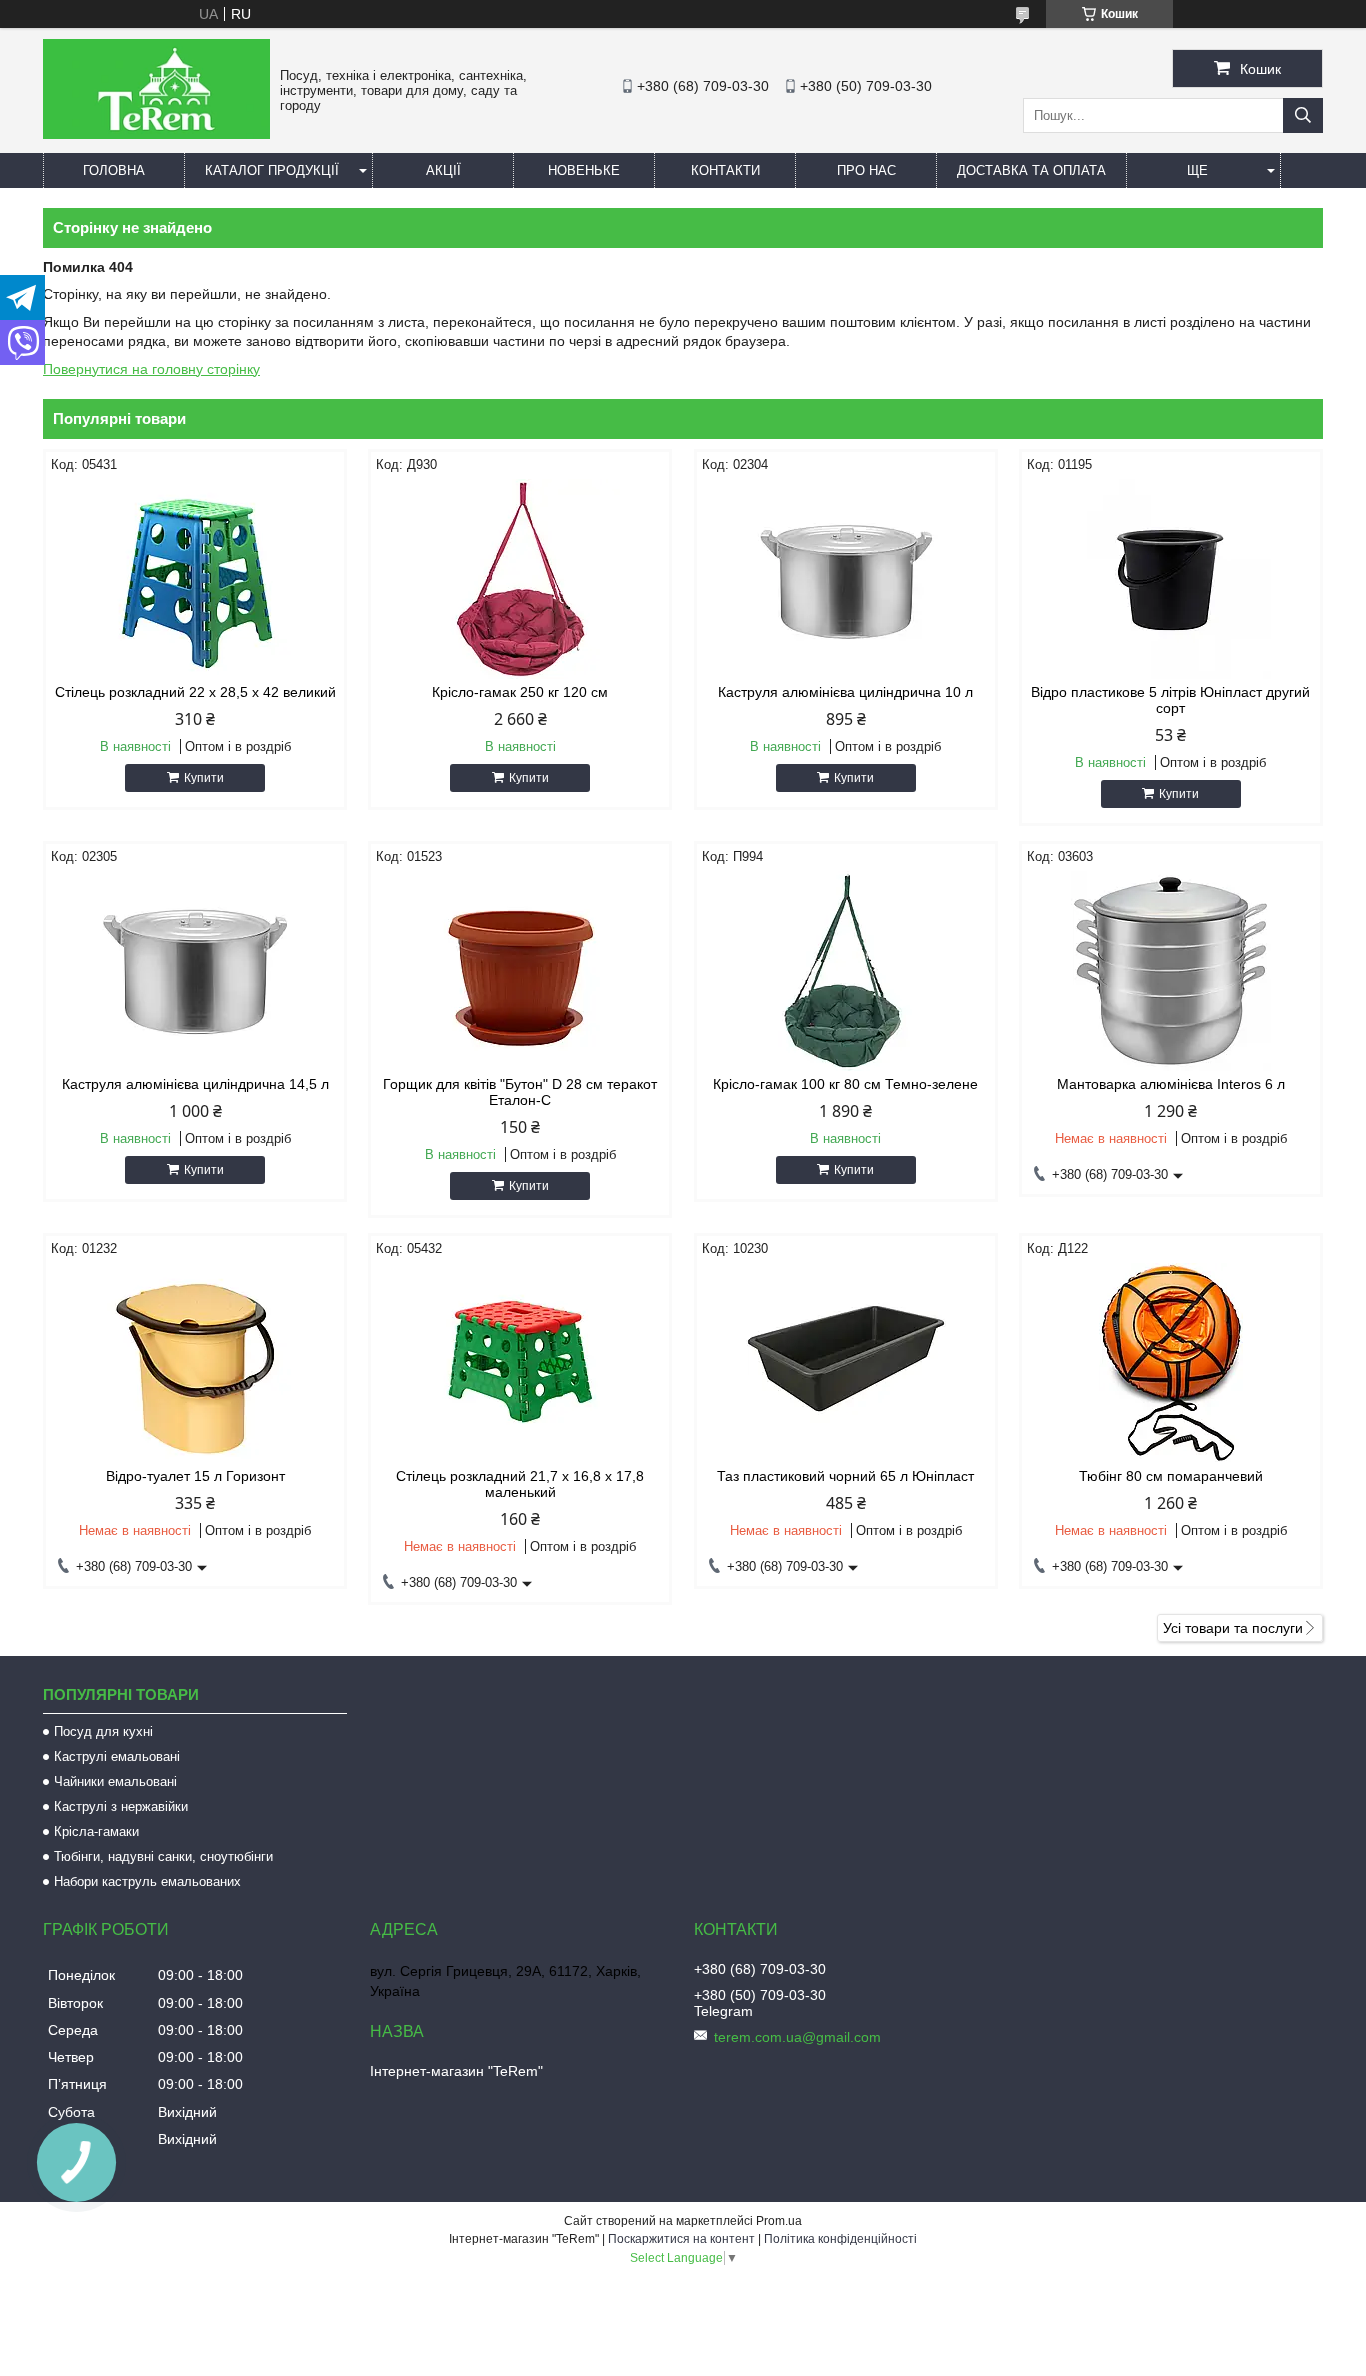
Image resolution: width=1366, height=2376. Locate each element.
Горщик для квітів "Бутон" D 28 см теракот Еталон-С (520, 1092)
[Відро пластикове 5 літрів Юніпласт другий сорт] (1171, 579)
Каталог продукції (272, 170)
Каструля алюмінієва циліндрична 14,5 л (195, 1084)
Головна (114, 170)
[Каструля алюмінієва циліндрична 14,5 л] (195, 971)
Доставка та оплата (1031, 170)
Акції (443, 170)
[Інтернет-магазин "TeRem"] (156, 134)
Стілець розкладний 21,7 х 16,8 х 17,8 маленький (520, 1484)
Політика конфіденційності (840, 2239)
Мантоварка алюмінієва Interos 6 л (1171, 1084)
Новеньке (584, 170)
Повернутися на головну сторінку (151, 369)
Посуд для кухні (103, 1731)
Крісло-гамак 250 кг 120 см (520, 692)
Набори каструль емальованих (147, 1881)
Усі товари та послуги (1233, 1628)
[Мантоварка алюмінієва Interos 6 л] (1171, 971)
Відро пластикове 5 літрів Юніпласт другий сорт (1170, 700)
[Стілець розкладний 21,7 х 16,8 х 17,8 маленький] (520, 1363)
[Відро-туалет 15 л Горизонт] (195, 1363)
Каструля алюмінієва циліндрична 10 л (845, 692)
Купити (204, 778)
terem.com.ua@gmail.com (797, 2037)
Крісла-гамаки (96, 1831)
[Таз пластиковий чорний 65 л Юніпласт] (846, 1363)
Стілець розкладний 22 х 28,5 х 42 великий (195, 692)
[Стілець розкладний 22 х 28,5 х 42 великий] (195, 579)
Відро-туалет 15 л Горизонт (195, 1476)
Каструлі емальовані (117, 1756)
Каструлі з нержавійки (121, 1806)
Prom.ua (779, 2221)
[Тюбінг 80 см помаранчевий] (1171, 1363)
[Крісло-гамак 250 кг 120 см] (520, 579)
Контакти (725, 170)
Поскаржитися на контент (681, 2239)
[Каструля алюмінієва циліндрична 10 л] (846, 579)
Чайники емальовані (115, 1781)
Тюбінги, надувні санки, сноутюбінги (163, 1856)
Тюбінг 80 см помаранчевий (1171, 1476)
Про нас (866, 170)
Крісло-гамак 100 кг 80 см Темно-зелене (845, 1084)
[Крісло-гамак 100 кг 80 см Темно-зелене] (846, 971)
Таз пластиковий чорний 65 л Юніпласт (845, 1476)
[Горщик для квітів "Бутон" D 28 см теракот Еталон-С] (520, 971)
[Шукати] (1303, 115)
